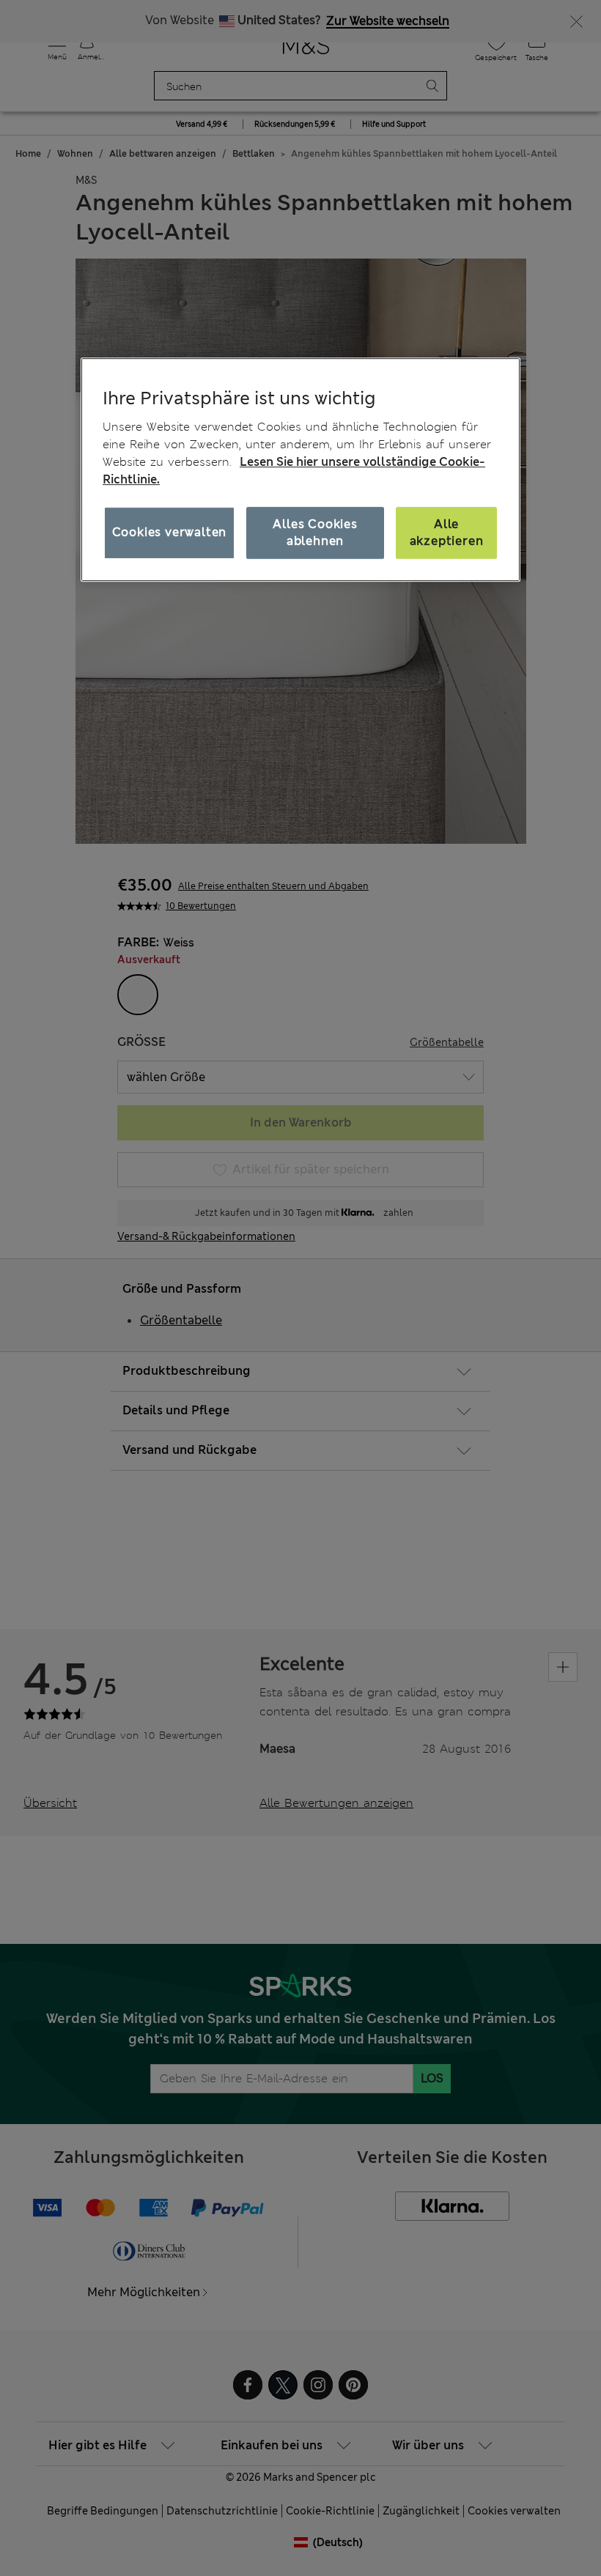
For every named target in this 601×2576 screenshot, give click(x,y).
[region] (300, 469)
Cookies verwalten (170, 532)
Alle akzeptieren (447, 532)
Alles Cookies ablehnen (315, 532)
